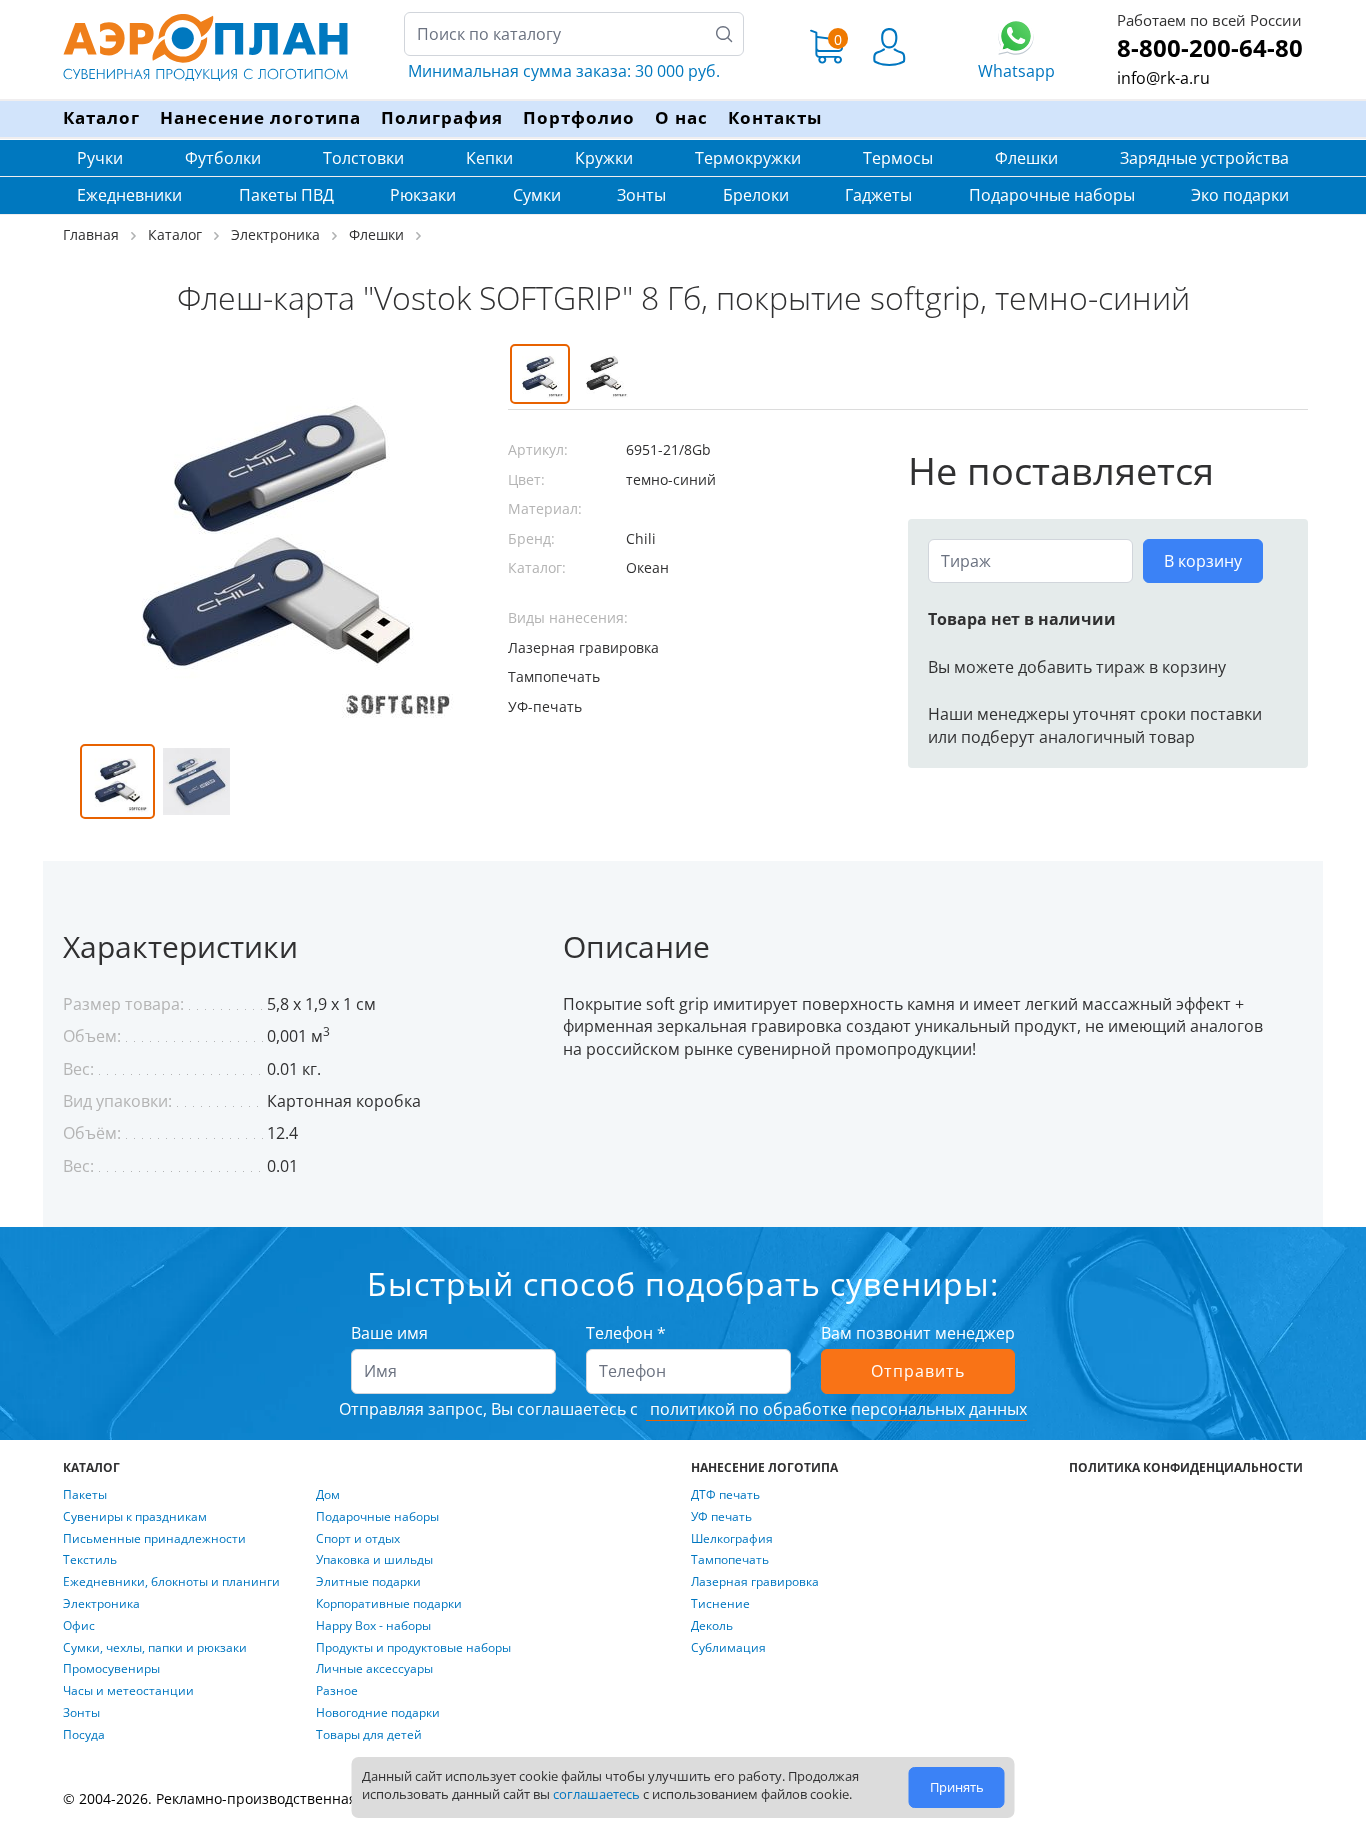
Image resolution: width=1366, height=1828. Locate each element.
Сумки (537, 195)
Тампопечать (730, 1560)
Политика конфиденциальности (1186, 1468)
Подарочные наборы (1052, 195)
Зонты (641, 195)
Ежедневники (129, 195)
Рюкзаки (423, 195)
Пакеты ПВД (286, 195)
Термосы (898, 158)
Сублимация (728, 1648)
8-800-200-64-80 (1210, 47)
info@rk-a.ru (1163, 78)
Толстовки (363, 158)
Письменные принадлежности (154, 1539)
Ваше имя (389, 1333)
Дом (328, 1495)
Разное (337, 1691)
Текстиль (90, 1560)
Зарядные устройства (1204, 158)
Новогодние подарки (378, 1713)
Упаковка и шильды (374, 1560)
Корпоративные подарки (389, 1604)
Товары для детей (369, 1735)
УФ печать (721, 1517)
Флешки (1026, 158)
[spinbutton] (1030, 561)
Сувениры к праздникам (135, 1517)
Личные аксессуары (374, 1669)
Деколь (712, 1626)
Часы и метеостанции (128, 1691)
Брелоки (756, 195)
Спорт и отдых (358, 1539)
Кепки (489, 158)
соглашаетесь (596, 1794)
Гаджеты (878, 195)
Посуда (84, 1735)
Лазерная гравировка (755, 1582)
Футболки (223, 158)
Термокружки (748, 158)
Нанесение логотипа (260, 117)
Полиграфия (442, 117)
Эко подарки (1240, 195)
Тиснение (720, 1604)
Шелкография (732, 1539)
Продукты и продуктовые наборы (413, 1648)
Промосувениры (111, 1669)
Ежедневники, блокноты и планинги (171, 1582)
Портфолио (579, 117)
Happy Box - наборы (373, 1626)
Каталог (101, 117)
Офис (79, 1626)
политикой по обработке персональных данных (836, 1409)
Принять (957, 1787)
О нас (681, 117)
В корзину (1203, 561)
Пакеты (85, 1495)
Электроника (101, 1604)
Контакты (775, 117)
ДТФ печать (725, 1495)
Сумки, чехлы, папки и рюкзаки (155, 1648)
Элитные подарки (368, 1582)
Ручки (100, 158)
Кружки (604, 158)
